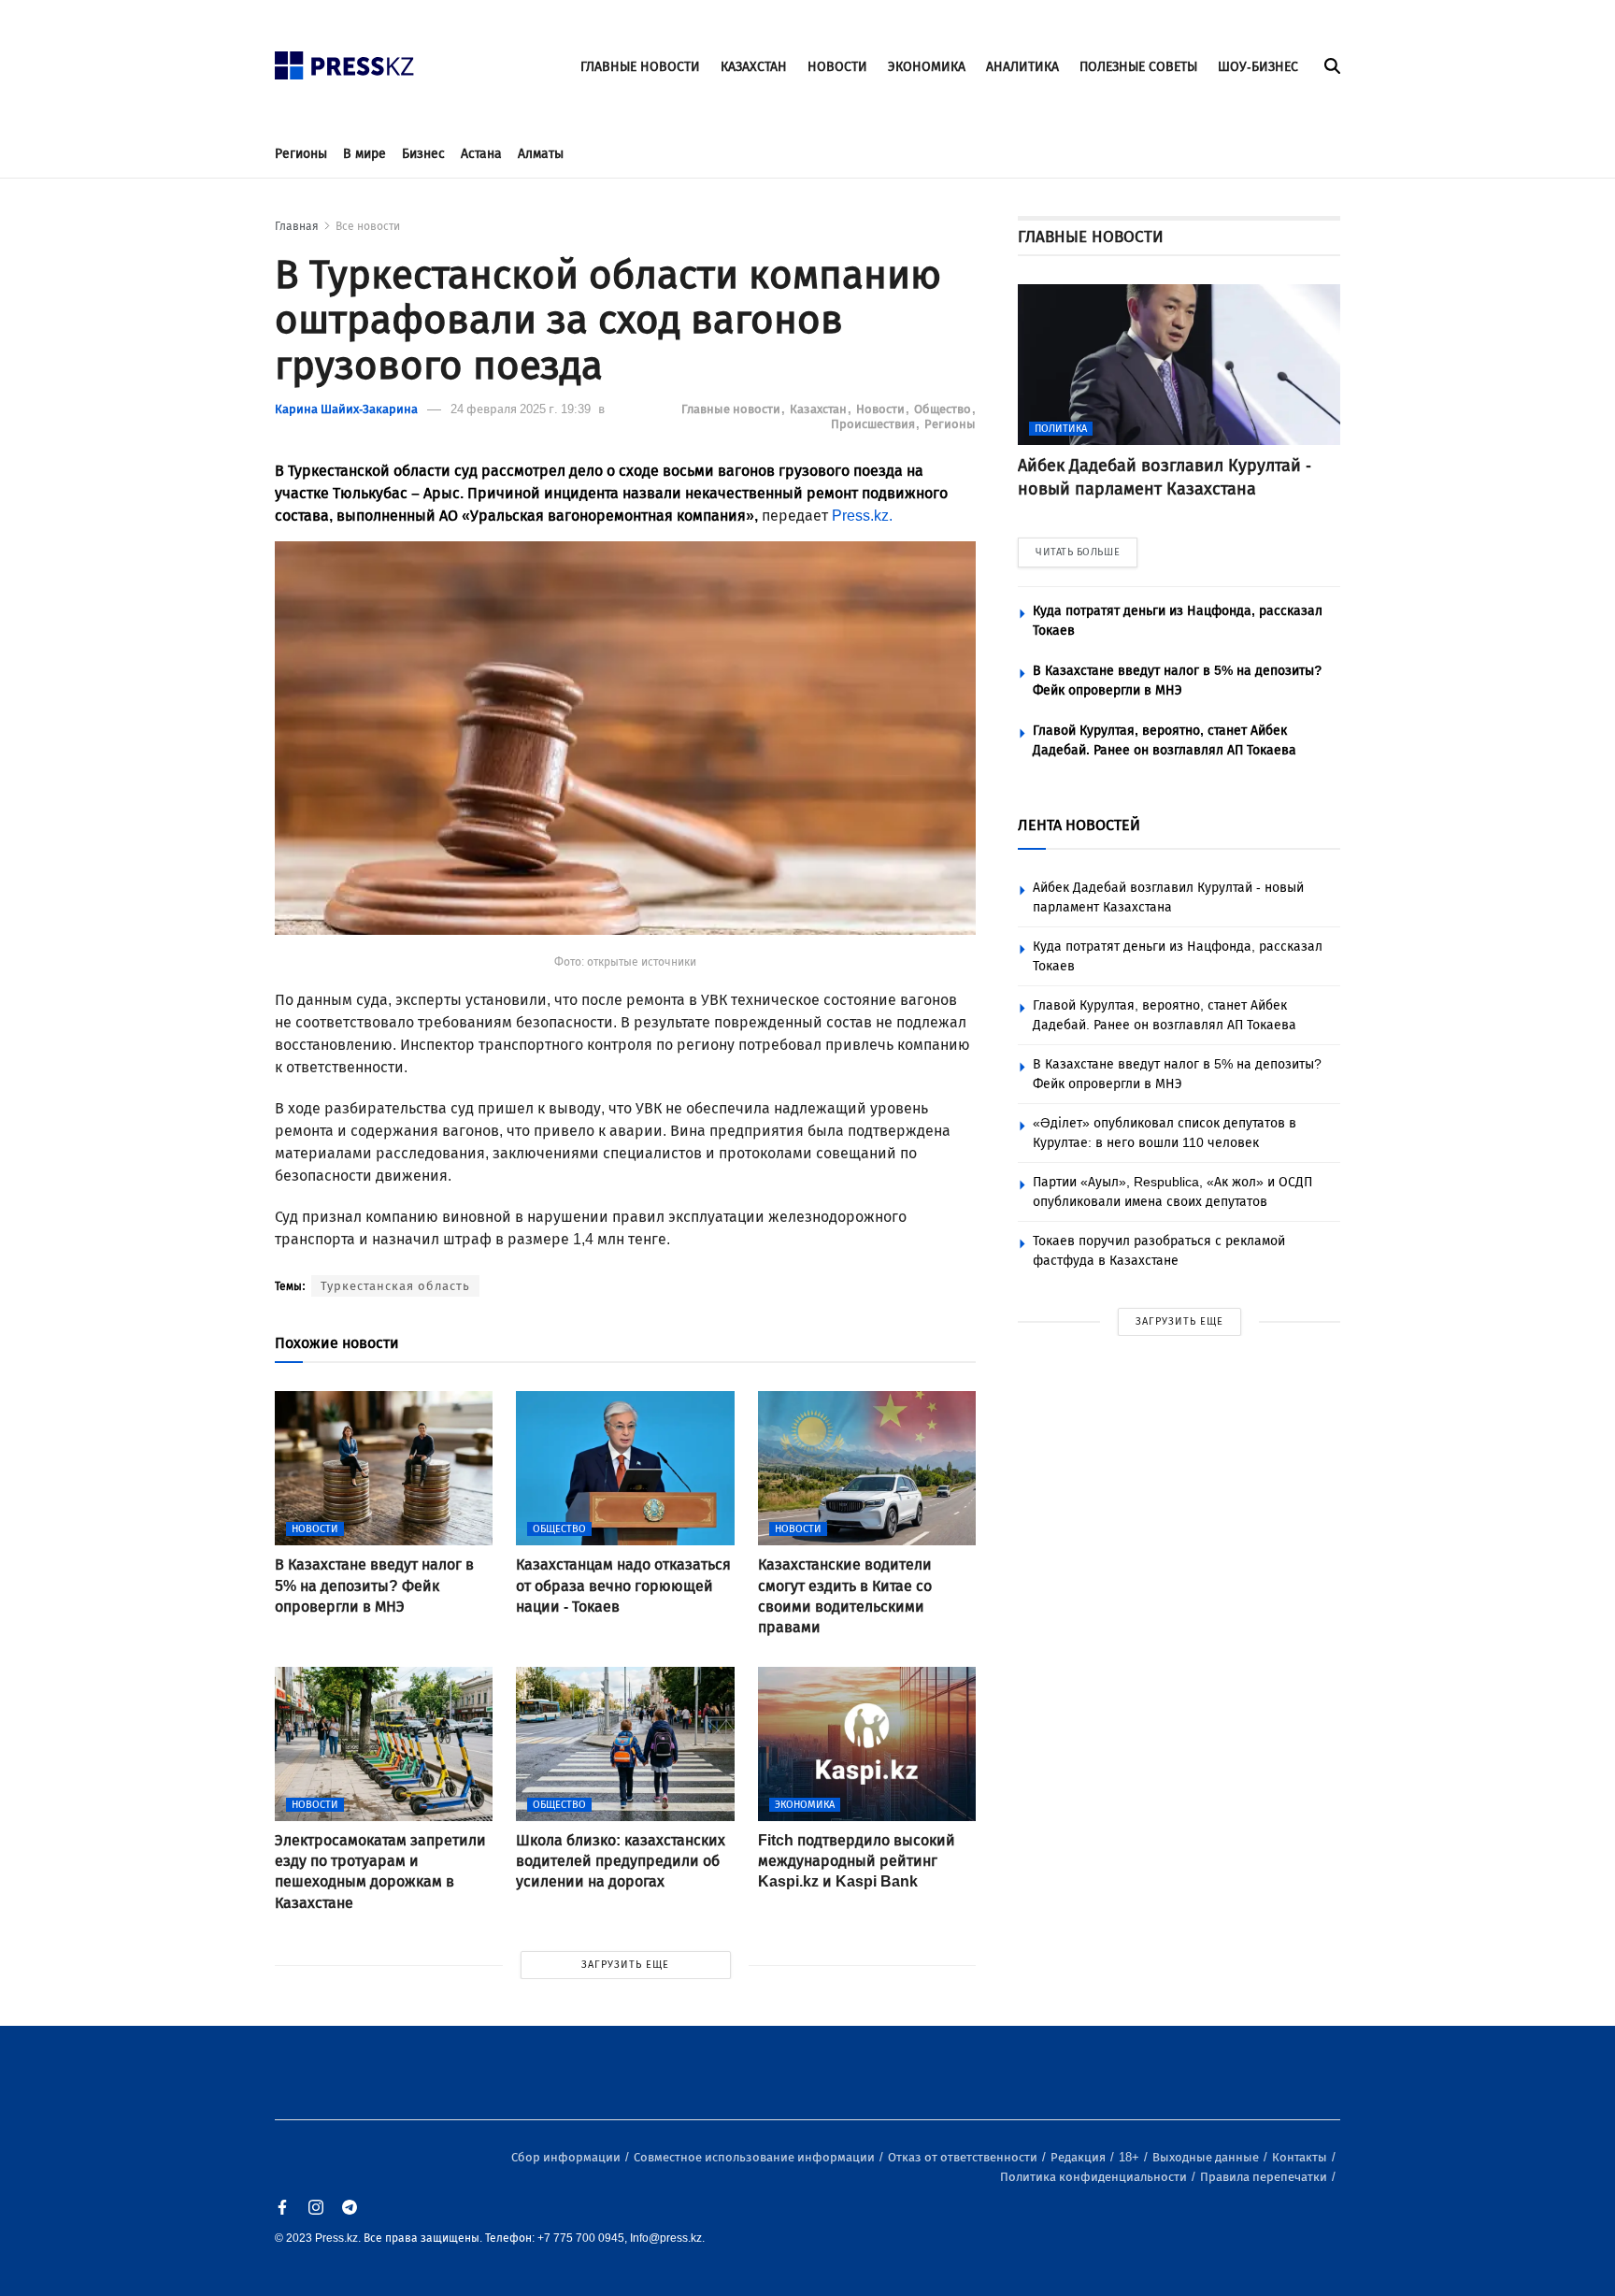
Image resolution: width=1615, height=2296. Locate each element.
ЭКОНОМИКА (927, 67)
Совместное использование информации (756, 2157)
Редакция (1079, 2157)
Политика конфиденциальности (1095, 2177)
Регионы (301, 154)
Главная (297, 226)
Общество (944, 409)
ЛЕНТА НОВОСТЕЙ (1079, 825)
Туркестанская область (395, 1286)
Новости (882, 409)
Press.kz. (862, 516)
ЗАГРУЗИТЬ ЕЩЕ (625, 1965)
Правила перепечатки (1265, 2177)
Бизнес (423, 154)
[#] (345, 60)
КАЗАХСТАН (754, 67)
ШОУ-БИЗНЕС (1258, 67)
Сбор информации (567, 2157)
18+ (1130, 2157)
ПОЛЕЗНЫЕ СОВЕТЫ (1138, 67)
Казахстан (820, 409)
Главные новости (732, 409)
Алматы (541, 154)
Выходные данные (1207, 2157)
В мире (364, 154)
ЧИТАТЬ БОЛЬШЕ (1078, 552)
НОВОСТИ (837, 67)
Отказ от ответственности (964, 2157)
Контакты (1301, 2157)
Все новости (368, 226)
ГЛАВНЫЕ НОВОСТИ (640, 67)
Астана (481, 154)
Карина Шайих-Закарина (346, 409)
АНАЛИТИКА (1022, 67)
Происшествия (874, 424)
